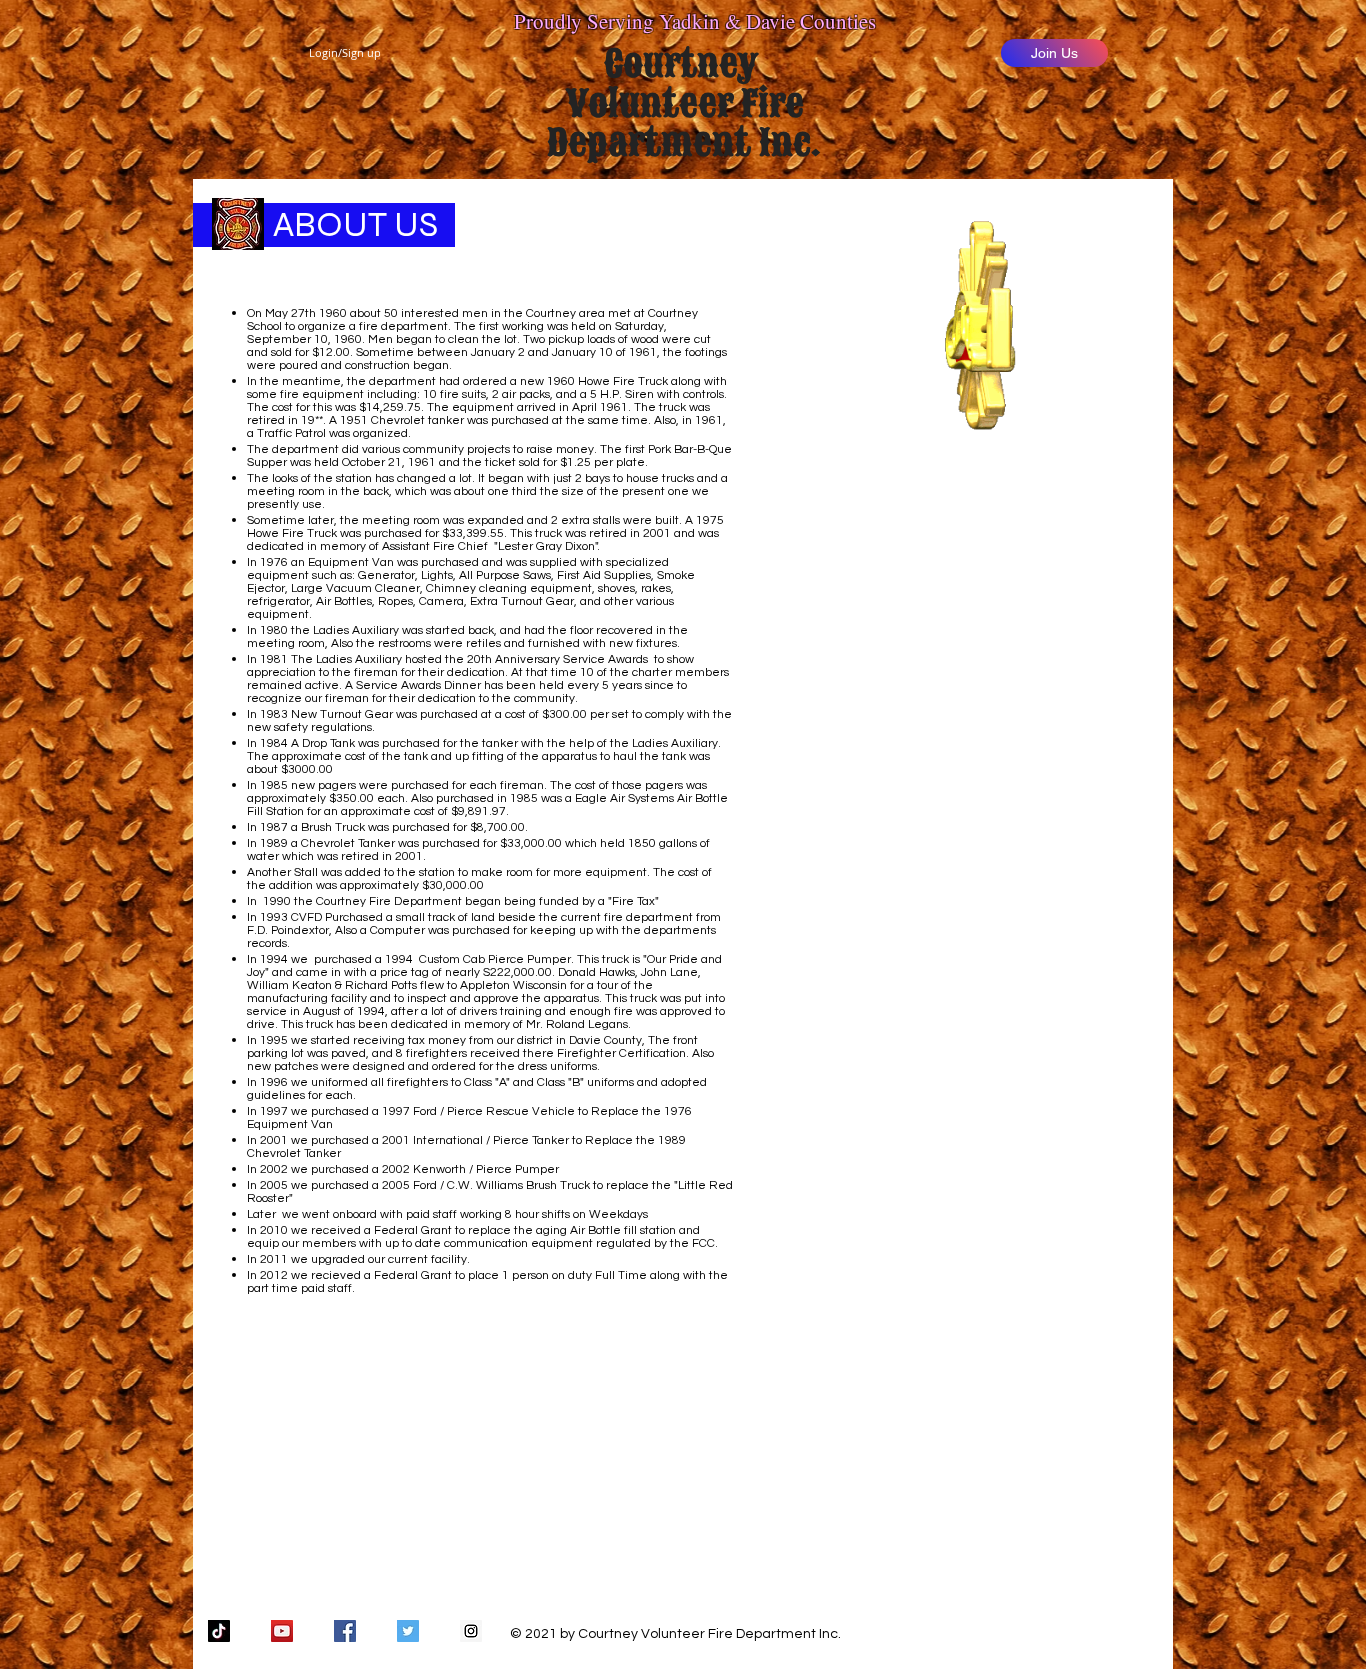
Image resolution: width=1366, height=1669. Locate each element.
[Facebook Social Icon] (345, 1631)
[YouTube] (282, 1631)
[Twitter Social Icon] (408, 1631)
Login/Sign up (345, 52)
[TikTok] (219, 1631)
